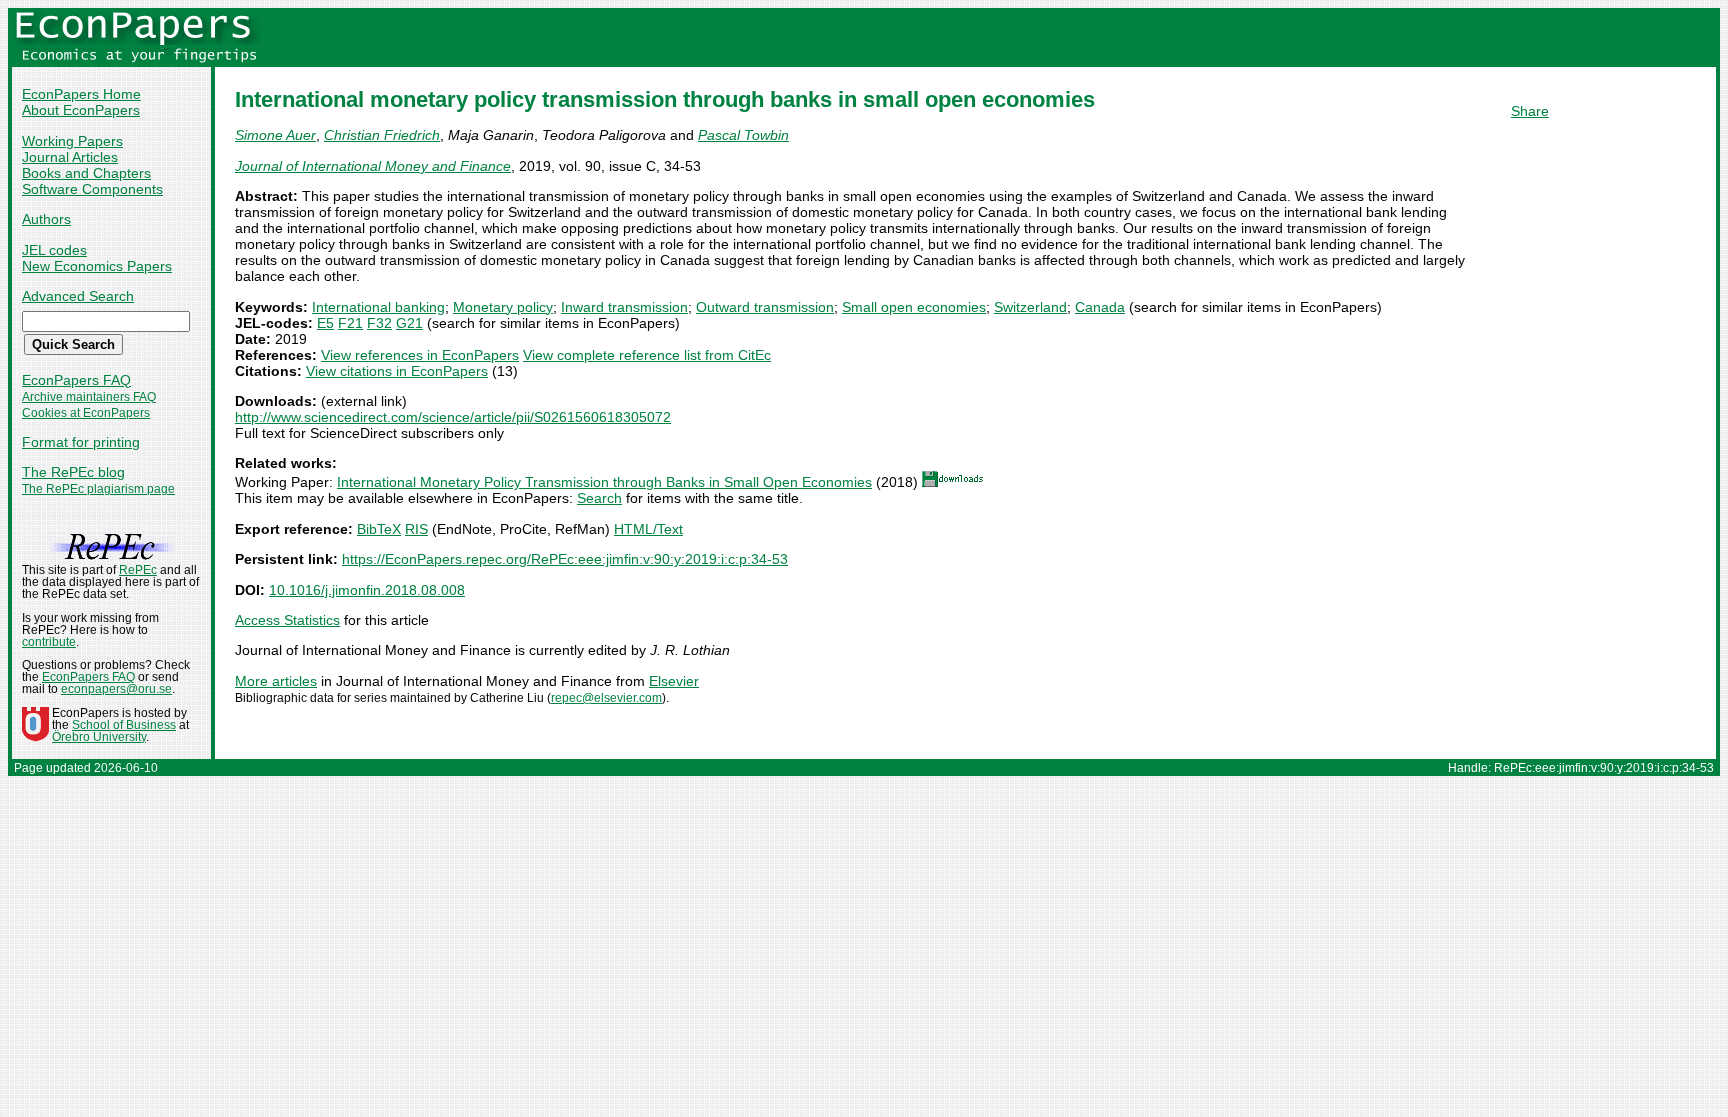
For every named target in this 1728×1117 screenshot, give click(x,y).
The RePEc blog (73, 472)
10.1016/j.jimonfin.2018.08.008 (367, 590)
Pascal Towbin (743, 135)
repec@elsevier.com (606, 698)
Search (599, 498)
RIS (416, 529)
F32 (379, 323)
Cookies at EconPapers (86, 413)
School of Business (124, 725)
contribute (49, 642)
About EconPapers (81, 110)
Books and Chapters (86, 173)
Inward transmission (624, 307)
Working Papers (72, 141)
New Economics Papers (97, 266)
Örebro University (99, 737)
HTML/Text (648, 529)
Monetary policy (503, 307)
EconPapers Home (81, 94)
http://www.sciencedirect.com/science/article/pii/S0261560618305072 (453, 417)
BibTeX (379, 529)
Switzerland (1030, 307)
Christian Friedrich (382, 135)
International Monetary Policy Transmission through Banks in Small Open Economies (604, 482)
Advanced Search (78, 296)
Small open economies (914, 307)
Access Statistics (287, 620)
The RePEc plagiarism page (98, 489)
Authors (46, 219)
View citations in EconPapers (397, 371)
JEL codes (54, 250)
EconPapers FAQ (76, 380)
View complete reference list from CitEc (647, 355)
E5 (325, 323)
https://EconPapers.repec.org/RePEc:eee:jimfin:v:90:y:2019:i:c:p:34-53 (565, 559)
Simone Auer (275, 135)
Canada (1100, 307)
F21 (350, 323)
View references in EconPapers (420, 355)
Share (1530, 111)
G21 (409, 323)
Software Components (92, 189)
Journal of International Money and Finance (373, 166)
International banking (378, 307)
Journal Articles (70, 157)
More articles (276, 681)
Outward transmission (765, 307)
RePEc (138, 570)
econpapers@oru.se (116, 689)
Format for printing (81, 442)
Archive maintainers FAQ (89, 397)
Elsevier (674, 681)
